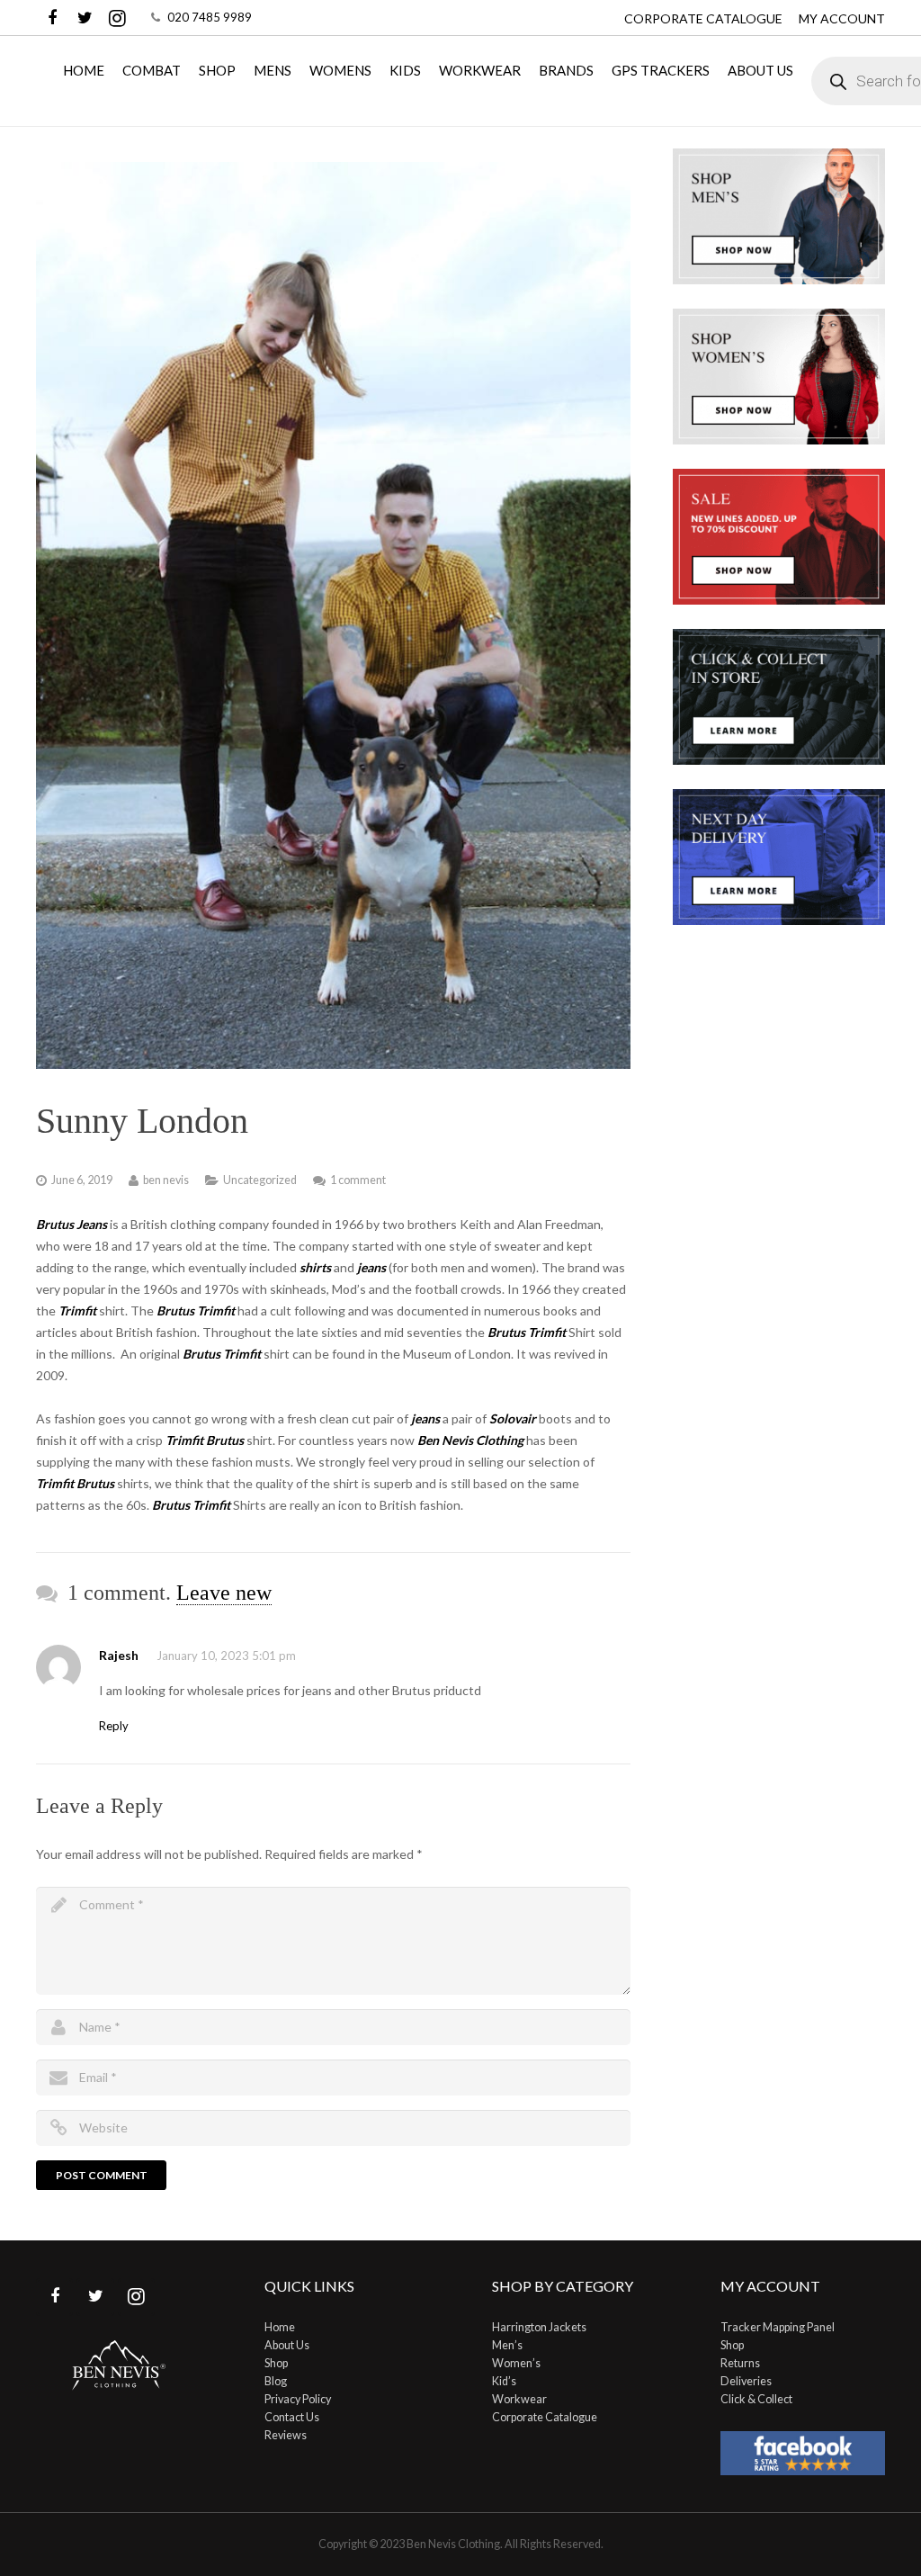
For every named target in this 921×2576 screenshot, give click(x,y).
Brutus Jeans (72, 1224)
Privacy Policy (298, 2399)
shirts (317, 1267)
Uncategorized (260, 1180)
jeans (373, 1267)
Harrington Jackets (539, 2327)
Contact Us (292, 2417)
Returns (740, 2363)
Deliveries (746, 2381)
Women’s (516, 2363)
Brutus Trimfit (222, 1354)
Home (280, 2327)
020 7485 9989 (210, 17)
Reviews (286, 2435)
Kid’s (504, 2381)
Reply (114, 1726)
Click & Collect (756, 2399)
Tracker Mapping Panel (778, 2327)
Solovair (513, 1418)
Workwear (519, 2399)
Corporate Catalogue (703, 18)
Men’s (507, 2345)
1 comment (358, 1180)
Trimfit (77, 1310)
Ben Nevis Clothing (470, 1440)
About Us (287, 2345)
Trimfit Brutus (75, 1483)
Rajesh (119, 1655)
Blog (276, 2381)
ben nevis (166, 1180)
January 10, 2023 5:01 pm (226, 1656)
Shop (276, 2363)
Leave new (224, 1593)
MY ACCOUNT (842, 18)
